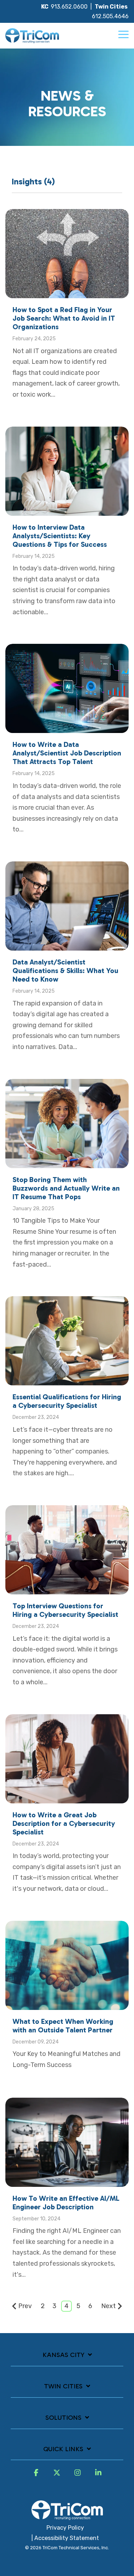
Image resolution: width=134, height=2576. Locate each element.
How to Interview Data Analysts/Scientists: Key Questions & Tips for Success (60, 536)
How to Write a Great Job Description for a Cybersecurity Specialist (64, 1823)
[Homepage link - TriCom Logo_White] (67, 2516)
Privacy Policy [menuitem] (65, 2528)
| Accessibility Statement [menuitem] (65, 2538)
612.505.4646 (110, 16)
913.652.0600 (69, 7)
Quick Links (63, 2449)
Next (108, 2306)
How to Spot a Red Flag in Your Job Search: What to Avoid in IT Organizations (64, 318)
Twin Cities (63, 2386)
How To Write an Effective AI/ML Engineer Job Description (66, 2203)
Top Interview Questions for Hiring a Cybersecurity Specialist (65, 1610)
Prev (25, 2306)
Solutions (63, 2418)
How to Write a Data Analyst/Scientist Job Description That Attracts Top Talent (67, 753)
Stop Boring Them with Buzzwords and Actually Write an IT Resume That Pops (66, 1188)
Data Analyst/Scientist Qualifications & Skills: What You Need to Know (65, 971)
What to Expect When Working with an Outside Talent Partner (63, 2026)
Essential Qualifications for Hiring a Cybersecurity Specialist (67, 1401)
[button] (123, 34)
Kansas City (63, 2355)
